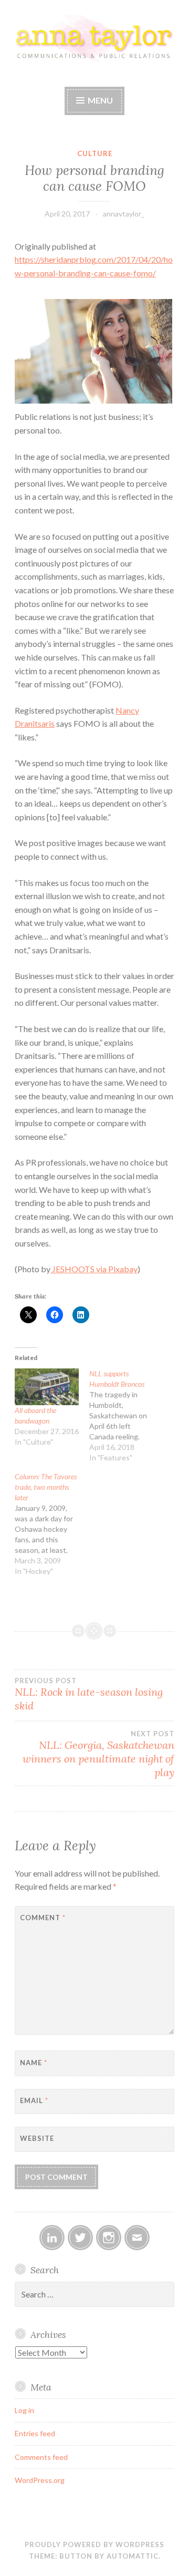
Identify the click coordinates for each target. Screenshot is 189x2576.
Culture (95, 153)
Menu (100, 100)
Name (34, 2063)
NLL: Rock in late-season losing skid (89, 1694)
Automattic (133, 2556)
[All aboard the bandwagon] (47, 1387)
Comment (43, 1918)
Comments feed (41, 2457)
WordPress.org (40, 2480)
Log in (24, 2410)
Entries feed (35, 2433)
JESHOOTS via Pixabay (94, 1269)
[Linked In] (52, 2238)
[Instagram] (109, 2238)
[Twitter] (80, 2238)
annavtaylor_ (124, 214)
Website (37, 2138)
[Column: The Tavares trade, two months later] (52, 1524)
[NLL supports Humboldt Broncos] (127, 1416)
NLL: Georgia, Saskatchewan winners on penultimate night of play (98, 1754)
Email (34, 2100)
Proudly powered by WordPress (94, 2544)
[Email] (137, 2238)
